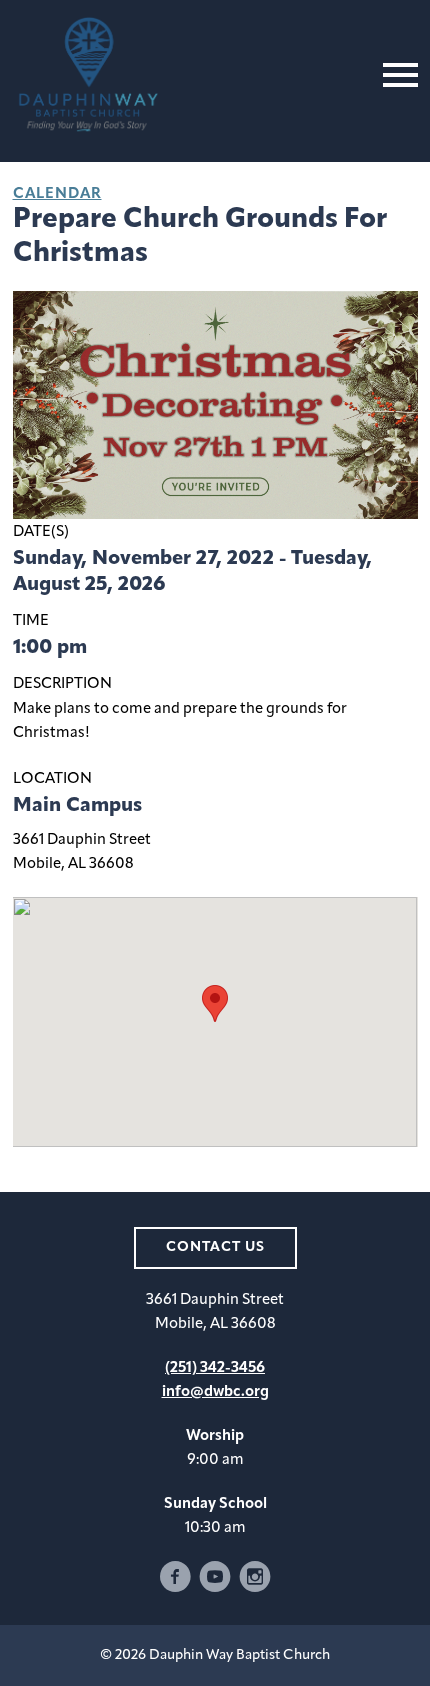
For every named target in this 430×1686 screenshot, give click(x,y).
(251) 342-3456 (215, 1368)
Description (62, 684)
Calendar (57, 194)
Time (31, 621)
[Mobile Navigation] (396, 75)
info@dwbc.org (215, 1392)
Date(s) (41, 532)
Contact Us (215, 1247)
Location (52, 779)
